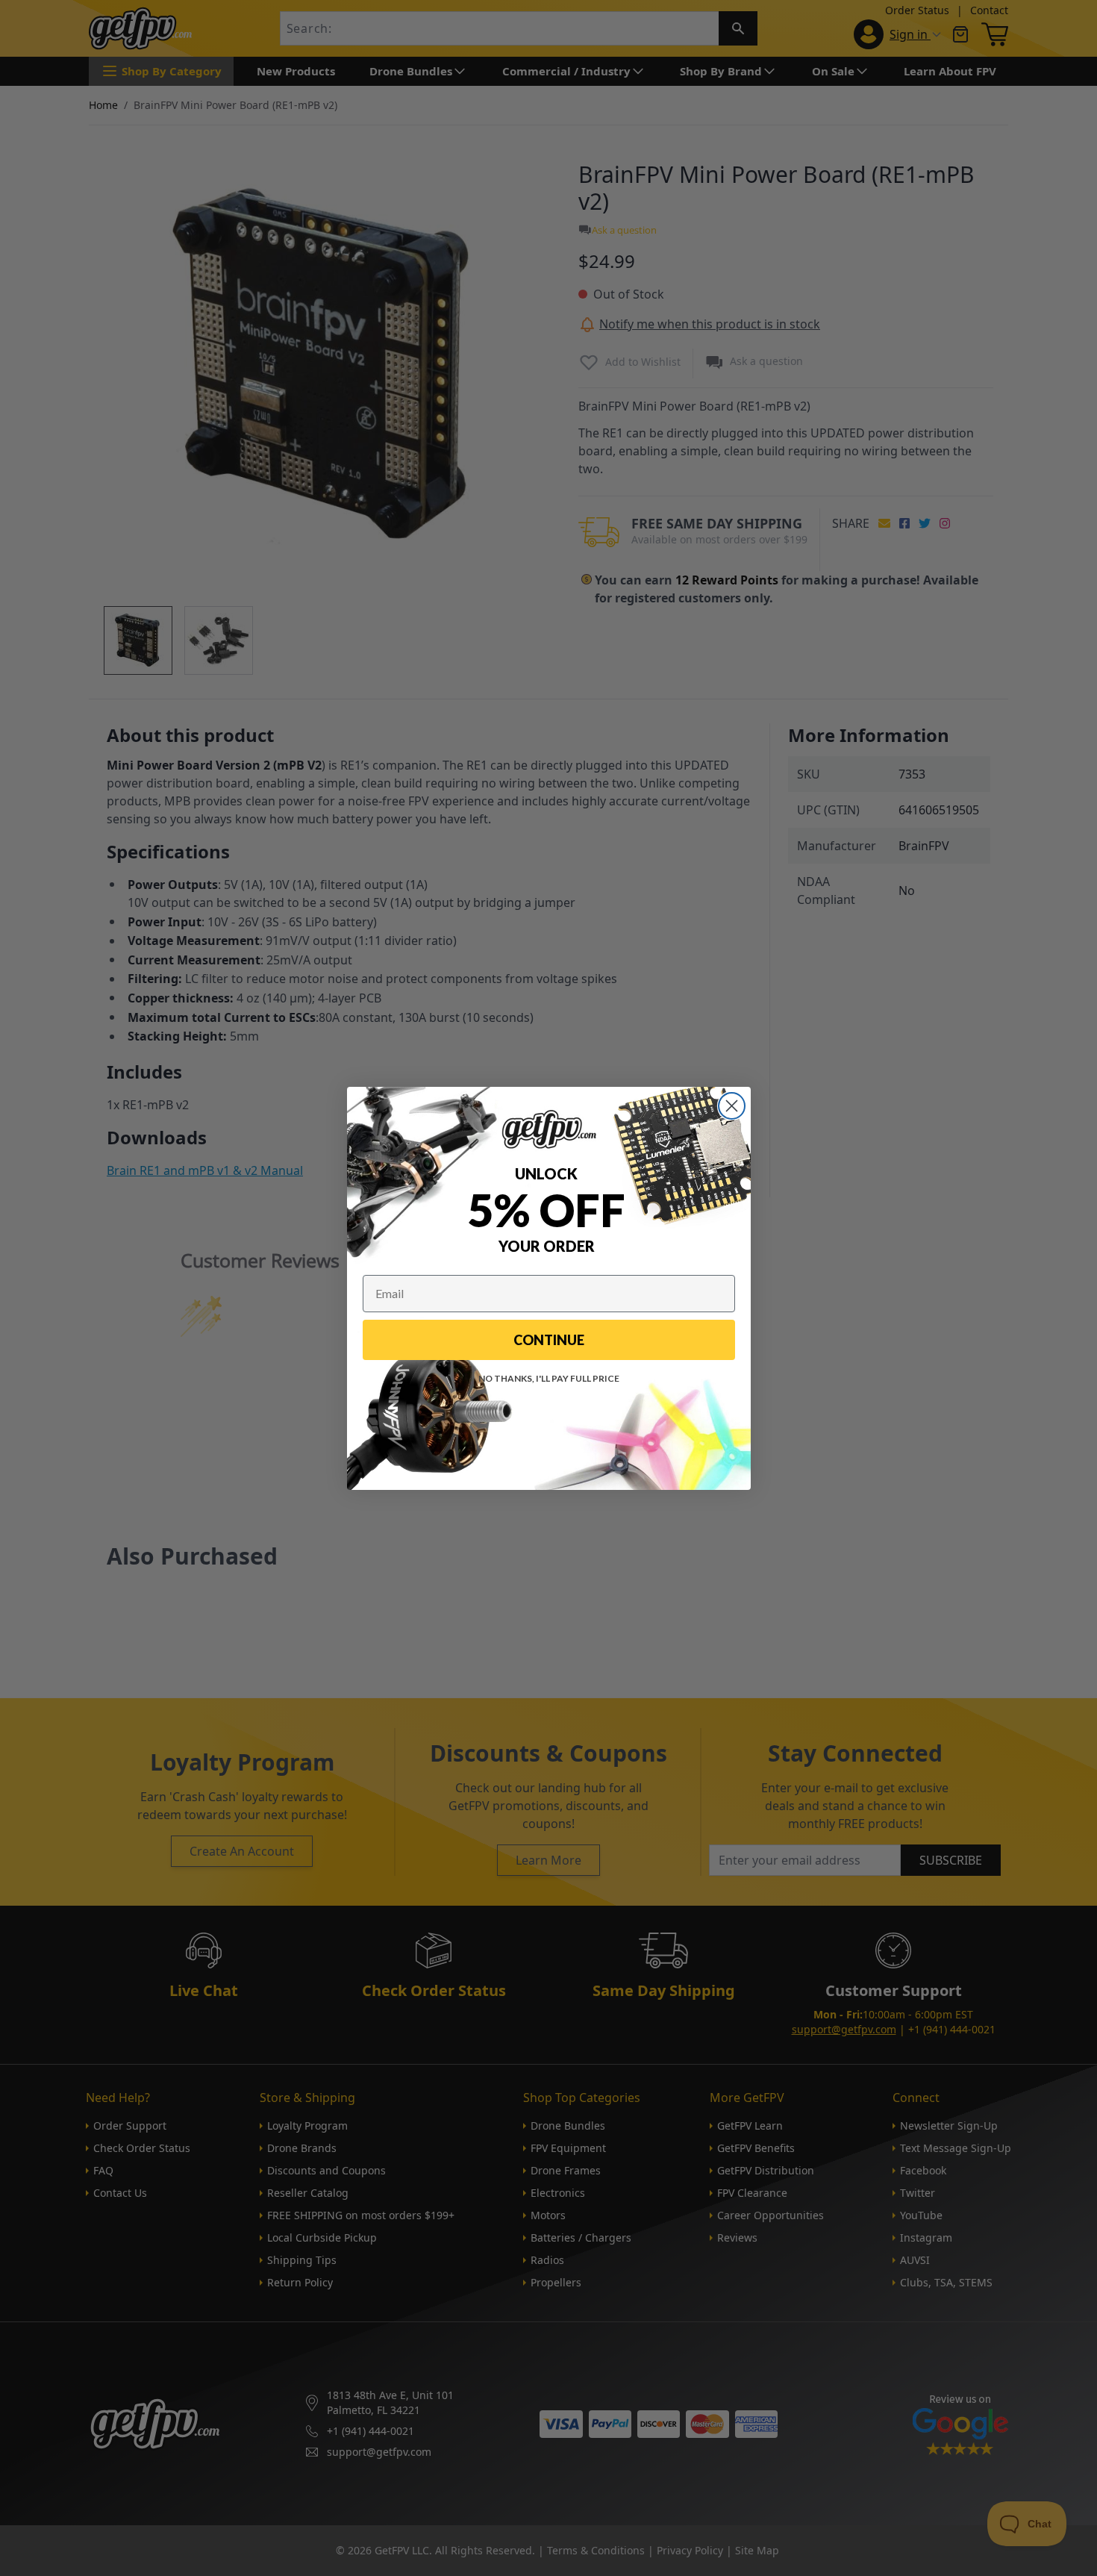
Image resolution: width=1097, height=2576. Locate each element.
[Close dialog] (732, 1106)
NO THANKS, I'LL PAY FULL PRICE (549, 1378)
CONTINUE (549, 1340)
